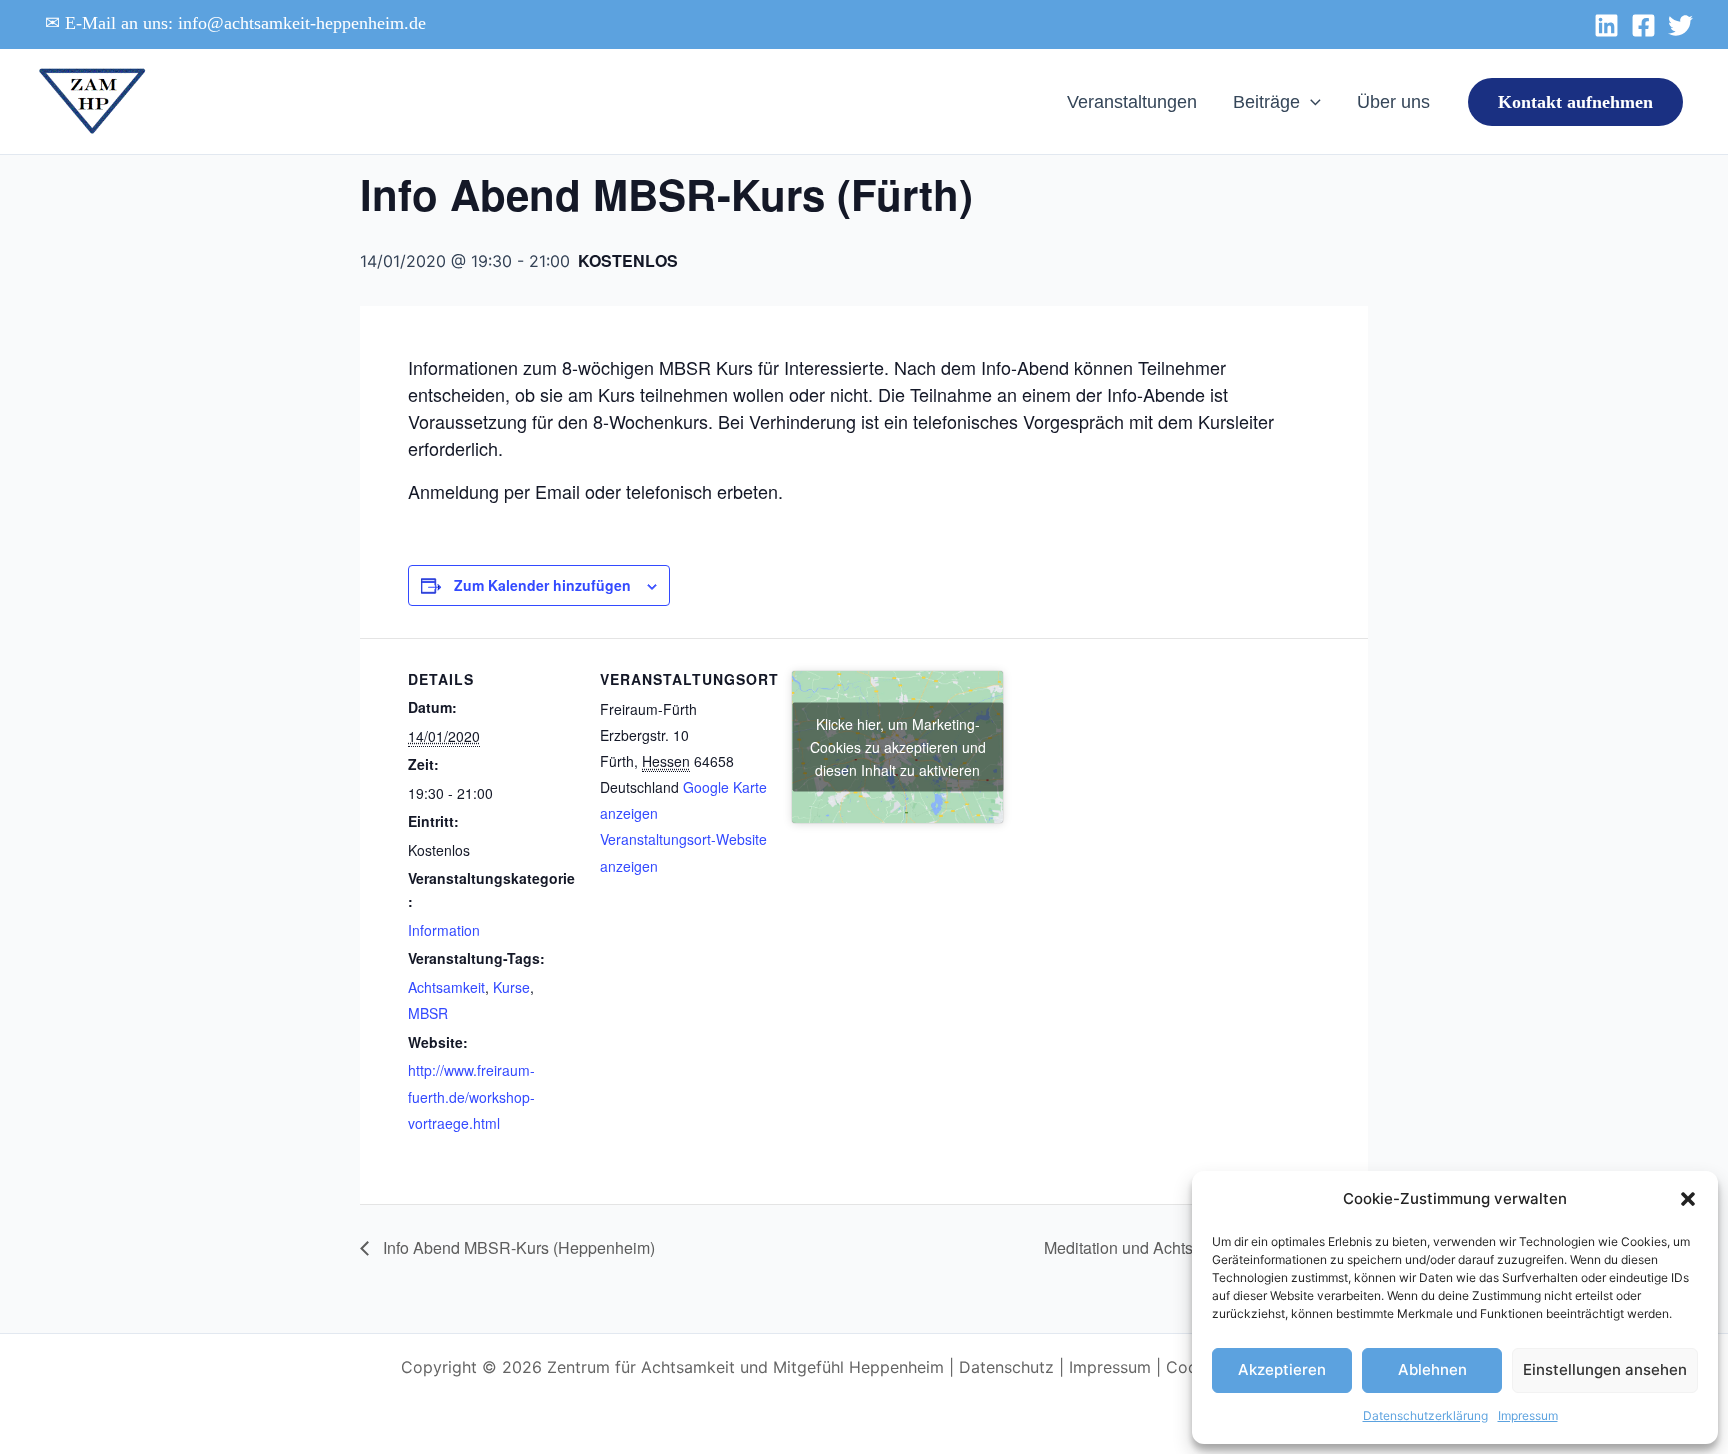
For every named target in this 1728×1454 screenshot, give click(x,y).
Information (444, 930)
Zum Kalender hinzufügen (542, 585)
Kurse (511, 987)
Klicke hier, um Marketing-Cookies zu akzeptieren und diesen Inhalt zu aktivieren (898, 746)
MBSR (428, 1013)
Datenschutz (1006, 1367)
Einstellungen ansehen (1605, 1369)
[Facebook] (1643, 25)
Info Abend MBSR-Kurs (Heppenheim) (517, 1247)
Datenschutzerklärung (1425, 1415)
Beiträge (1266, 102)
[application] (1310, 102)
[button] (1688, 1199)
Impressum (1528, 1415)
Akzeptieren (1282, 1369)
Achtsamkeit (446, 987)
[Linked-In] (1606, 25)
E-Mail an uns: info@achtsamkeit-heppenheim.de (245, 23)
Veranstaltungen (1132, 102)
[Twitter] (1680, 25)
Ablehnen (1432, 1369)
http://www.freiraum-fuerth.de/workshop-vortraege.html (471, 1096)
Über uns (1393, 102)
